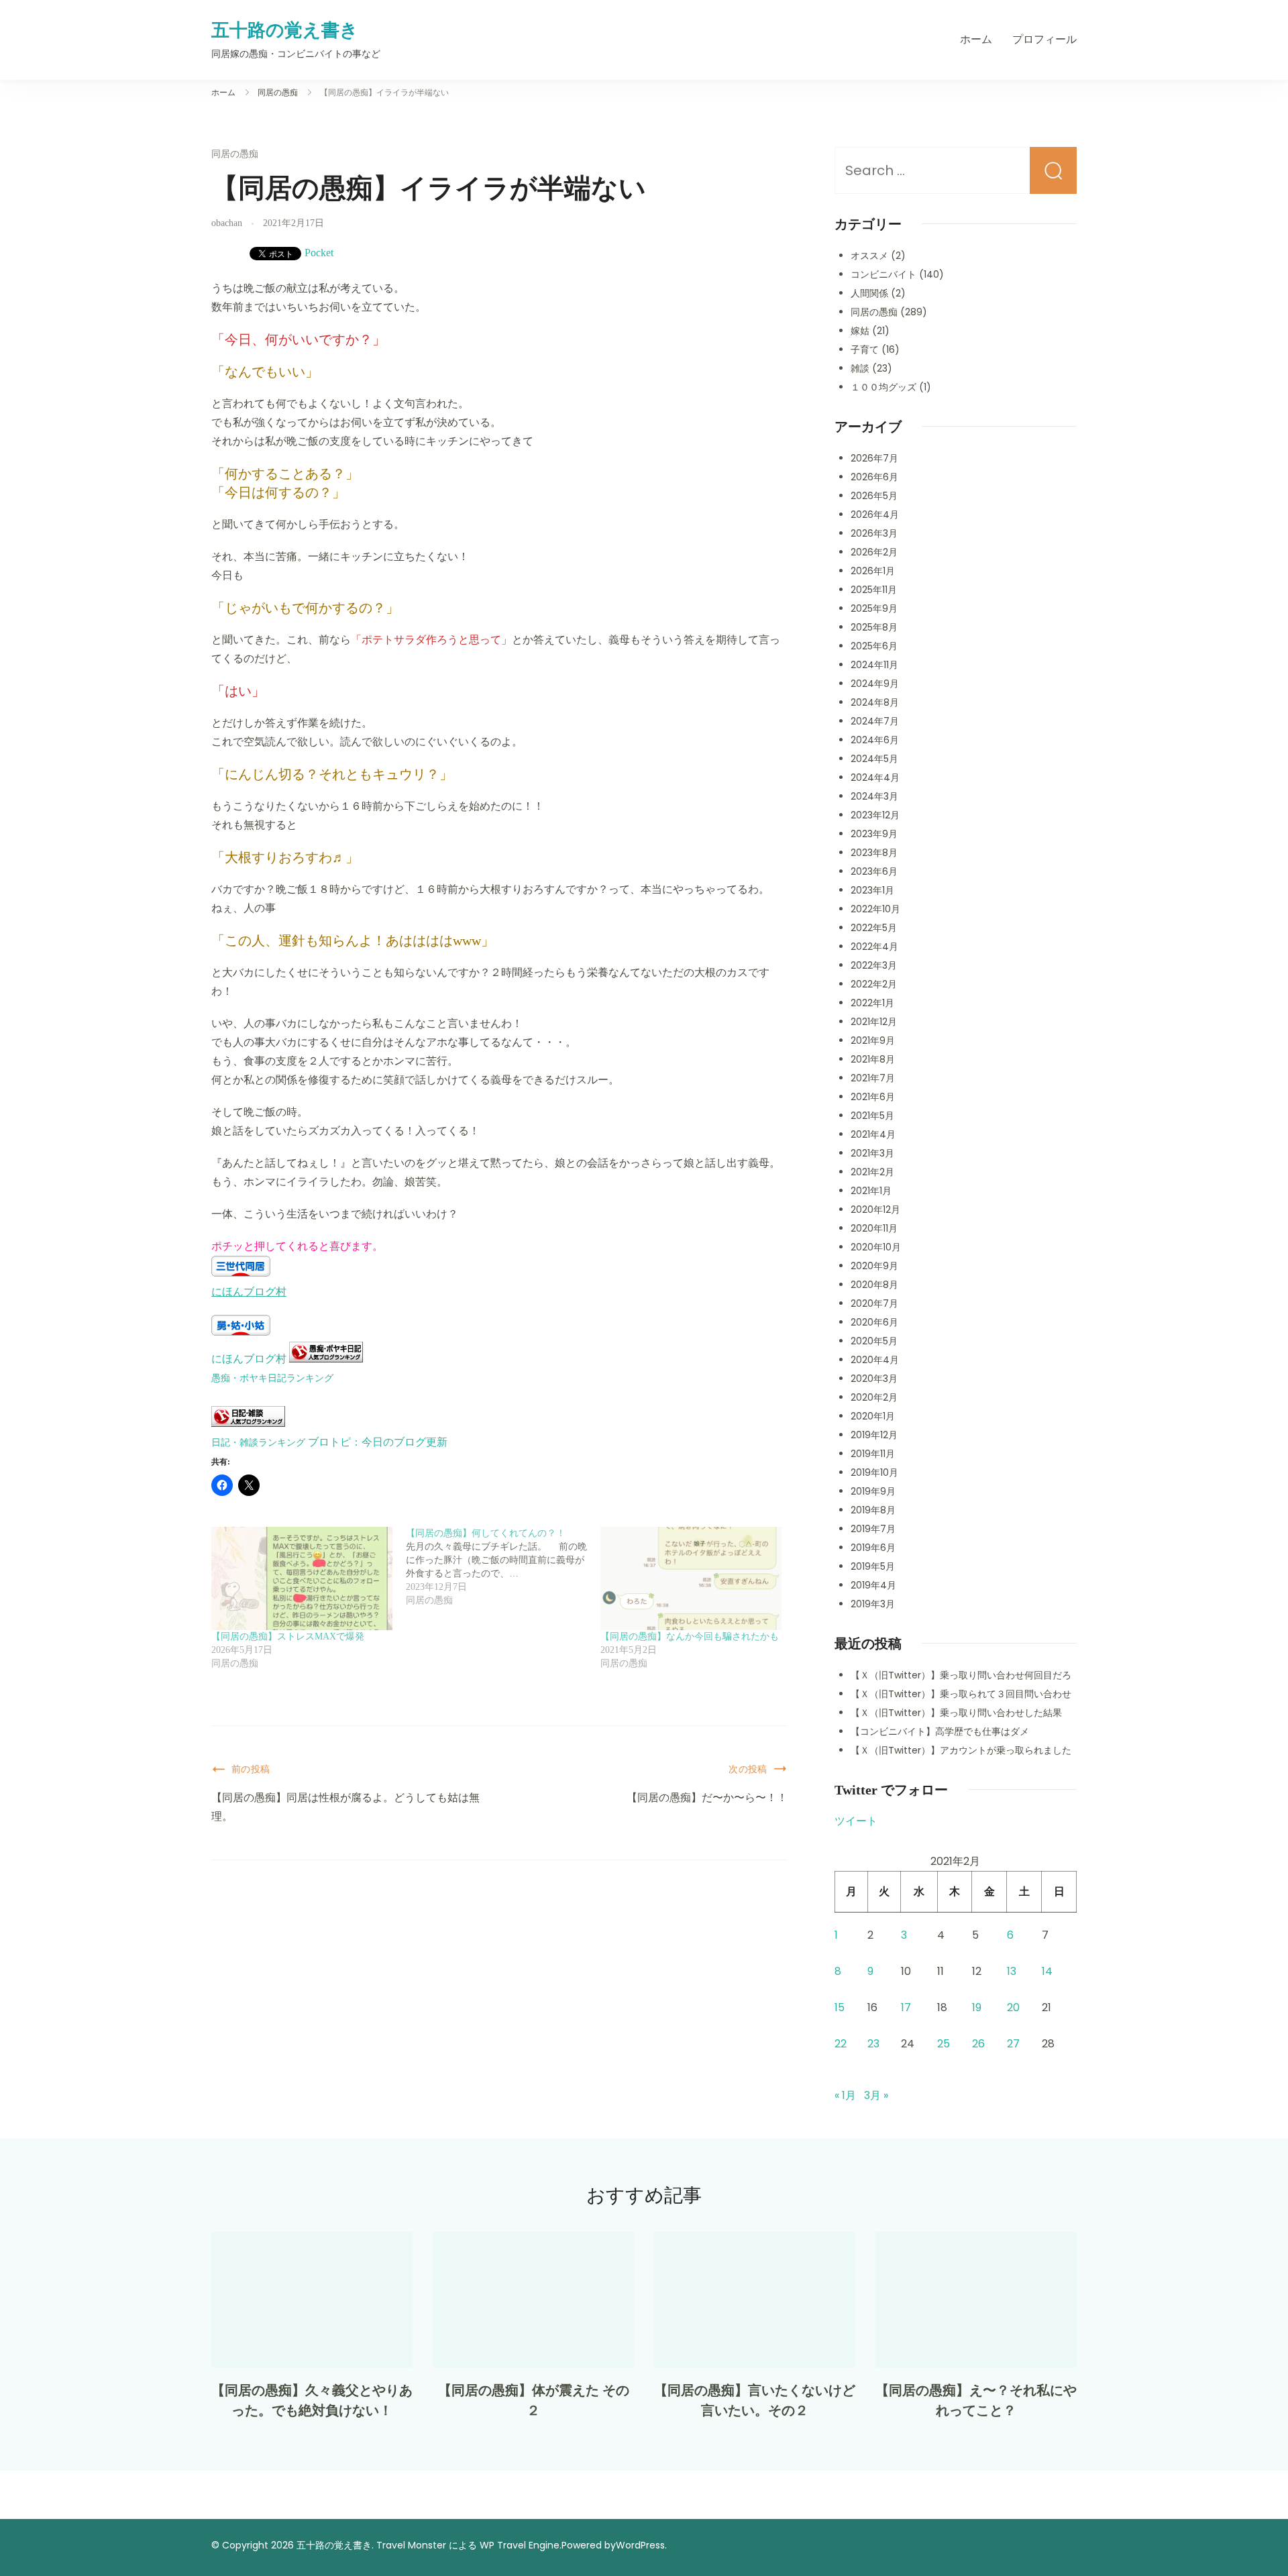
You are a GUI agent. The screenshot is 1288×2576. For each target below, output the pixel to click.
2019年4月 (873, 1585)
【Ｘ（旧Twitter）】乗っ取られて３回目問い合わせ (961, 1694)
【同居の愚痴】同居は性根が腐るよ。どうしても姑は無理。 (345, 1807)
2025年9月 (874, 608)
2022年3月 (874, 965)
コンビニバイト (883, 274)
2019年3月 (873, 1604)
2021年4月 (873, 1134)
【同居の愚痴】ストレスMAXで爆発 (288, 1636)
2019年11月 (873, 1454)
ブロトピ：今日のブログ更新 (378, 1442)
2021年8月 (873, 1059)
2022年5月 (874, 928)
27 (1013, 2044)
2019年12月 (874, 1435)
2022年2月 (874, 984)
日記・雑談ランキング (258, 1442)
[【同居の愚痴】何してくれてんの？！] (503, 1567)
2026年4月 (875, 515)
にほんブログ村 (249, 1292)
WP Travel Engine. (521, 2545)
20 (1013, 2007)
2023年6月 (874, 871)
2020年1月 (873, 1416)
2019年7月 (873, 1529)
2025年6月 (874, 646)
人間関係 (869, 293)
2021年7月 (873, 1078)
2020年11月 (874, 1228)
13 (1012, 1971)
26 (978, 2044)
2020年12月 (875, 1210)
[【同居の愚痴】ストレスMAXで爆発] (302, 1578)
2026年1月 (873, 571)
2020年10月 (876, 1247)
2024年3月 (874, 796)
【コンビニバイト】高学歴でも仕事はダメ (940, 1731)
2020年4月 (875, 1360)
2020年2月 (874, 1397)
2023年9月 (874, 834)
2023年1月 (872, 890)
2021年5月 (872, 1116)
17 (906, 2007)
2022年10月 (875, 909)
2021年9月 (873, 1040)
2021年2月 (872, 1172)
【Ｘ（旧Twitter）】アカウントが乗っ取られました (961, 1750)
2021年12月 (874, 1022)
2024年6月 (875, 740)
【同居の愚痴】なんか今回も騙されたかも (690, 1636)
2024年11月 (874, 665)
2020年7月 (874, 1303)
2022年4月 (874, 947)
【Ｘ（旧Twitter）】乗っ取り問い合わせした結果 (956, 1713)
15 (840, 2007)
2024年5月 (874, 759)
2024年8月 (875, 702)
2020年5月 (874, 1341)
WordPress (640, 2545)
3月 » (876, 2095)
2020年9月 (874, 1266)
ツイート (856, 1821)
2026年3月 (874, 533)
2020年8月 (874, 1285)
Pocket (319, 253)
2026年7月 (874, 458)
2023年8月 (874, 853)
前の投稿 (251, 1769)
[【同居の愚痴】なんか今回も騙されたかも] (691, 1578)
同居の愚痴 (235, 154)
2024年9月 (875, 684)
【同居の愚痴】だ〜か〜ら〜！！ (707, 1797)
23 (873, 2044)
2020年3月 (874, 1379)
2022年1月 (872, 1003)
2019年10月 (874, 1472)
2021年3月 (872, 1153)
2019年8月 (873, 1510)
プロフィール (1044, 39)
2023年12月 (875, 815)
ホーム (976, 39)
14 (1047, 1971)
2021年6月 (873, 1097)
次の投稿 (748, 1769)
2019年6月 (873, 1548)
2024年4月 (875, 777)
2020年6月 (874, 1322)
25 (944, 2044)
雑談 (860, 368)
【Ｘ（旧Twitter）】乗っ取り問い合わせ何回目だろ (961, 1675)
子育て (865, 350)
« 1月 (845, 2095)
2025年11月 (874, 590)
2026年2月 (874, 552)
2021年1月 (871, 1191)
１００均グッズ (883, 387)
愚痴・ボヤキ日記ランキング (272, 1378)
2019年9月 (873, 1491)
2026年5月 (874, 496)
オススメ (869, 256)
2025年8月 (874, 627)
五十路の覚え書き (285, 30)
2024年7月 (875, 721)
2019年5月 (873, 1566)
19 (977, 2007)
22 (841, 2044)
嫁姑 (860, 331)
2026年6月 (874, 477)
